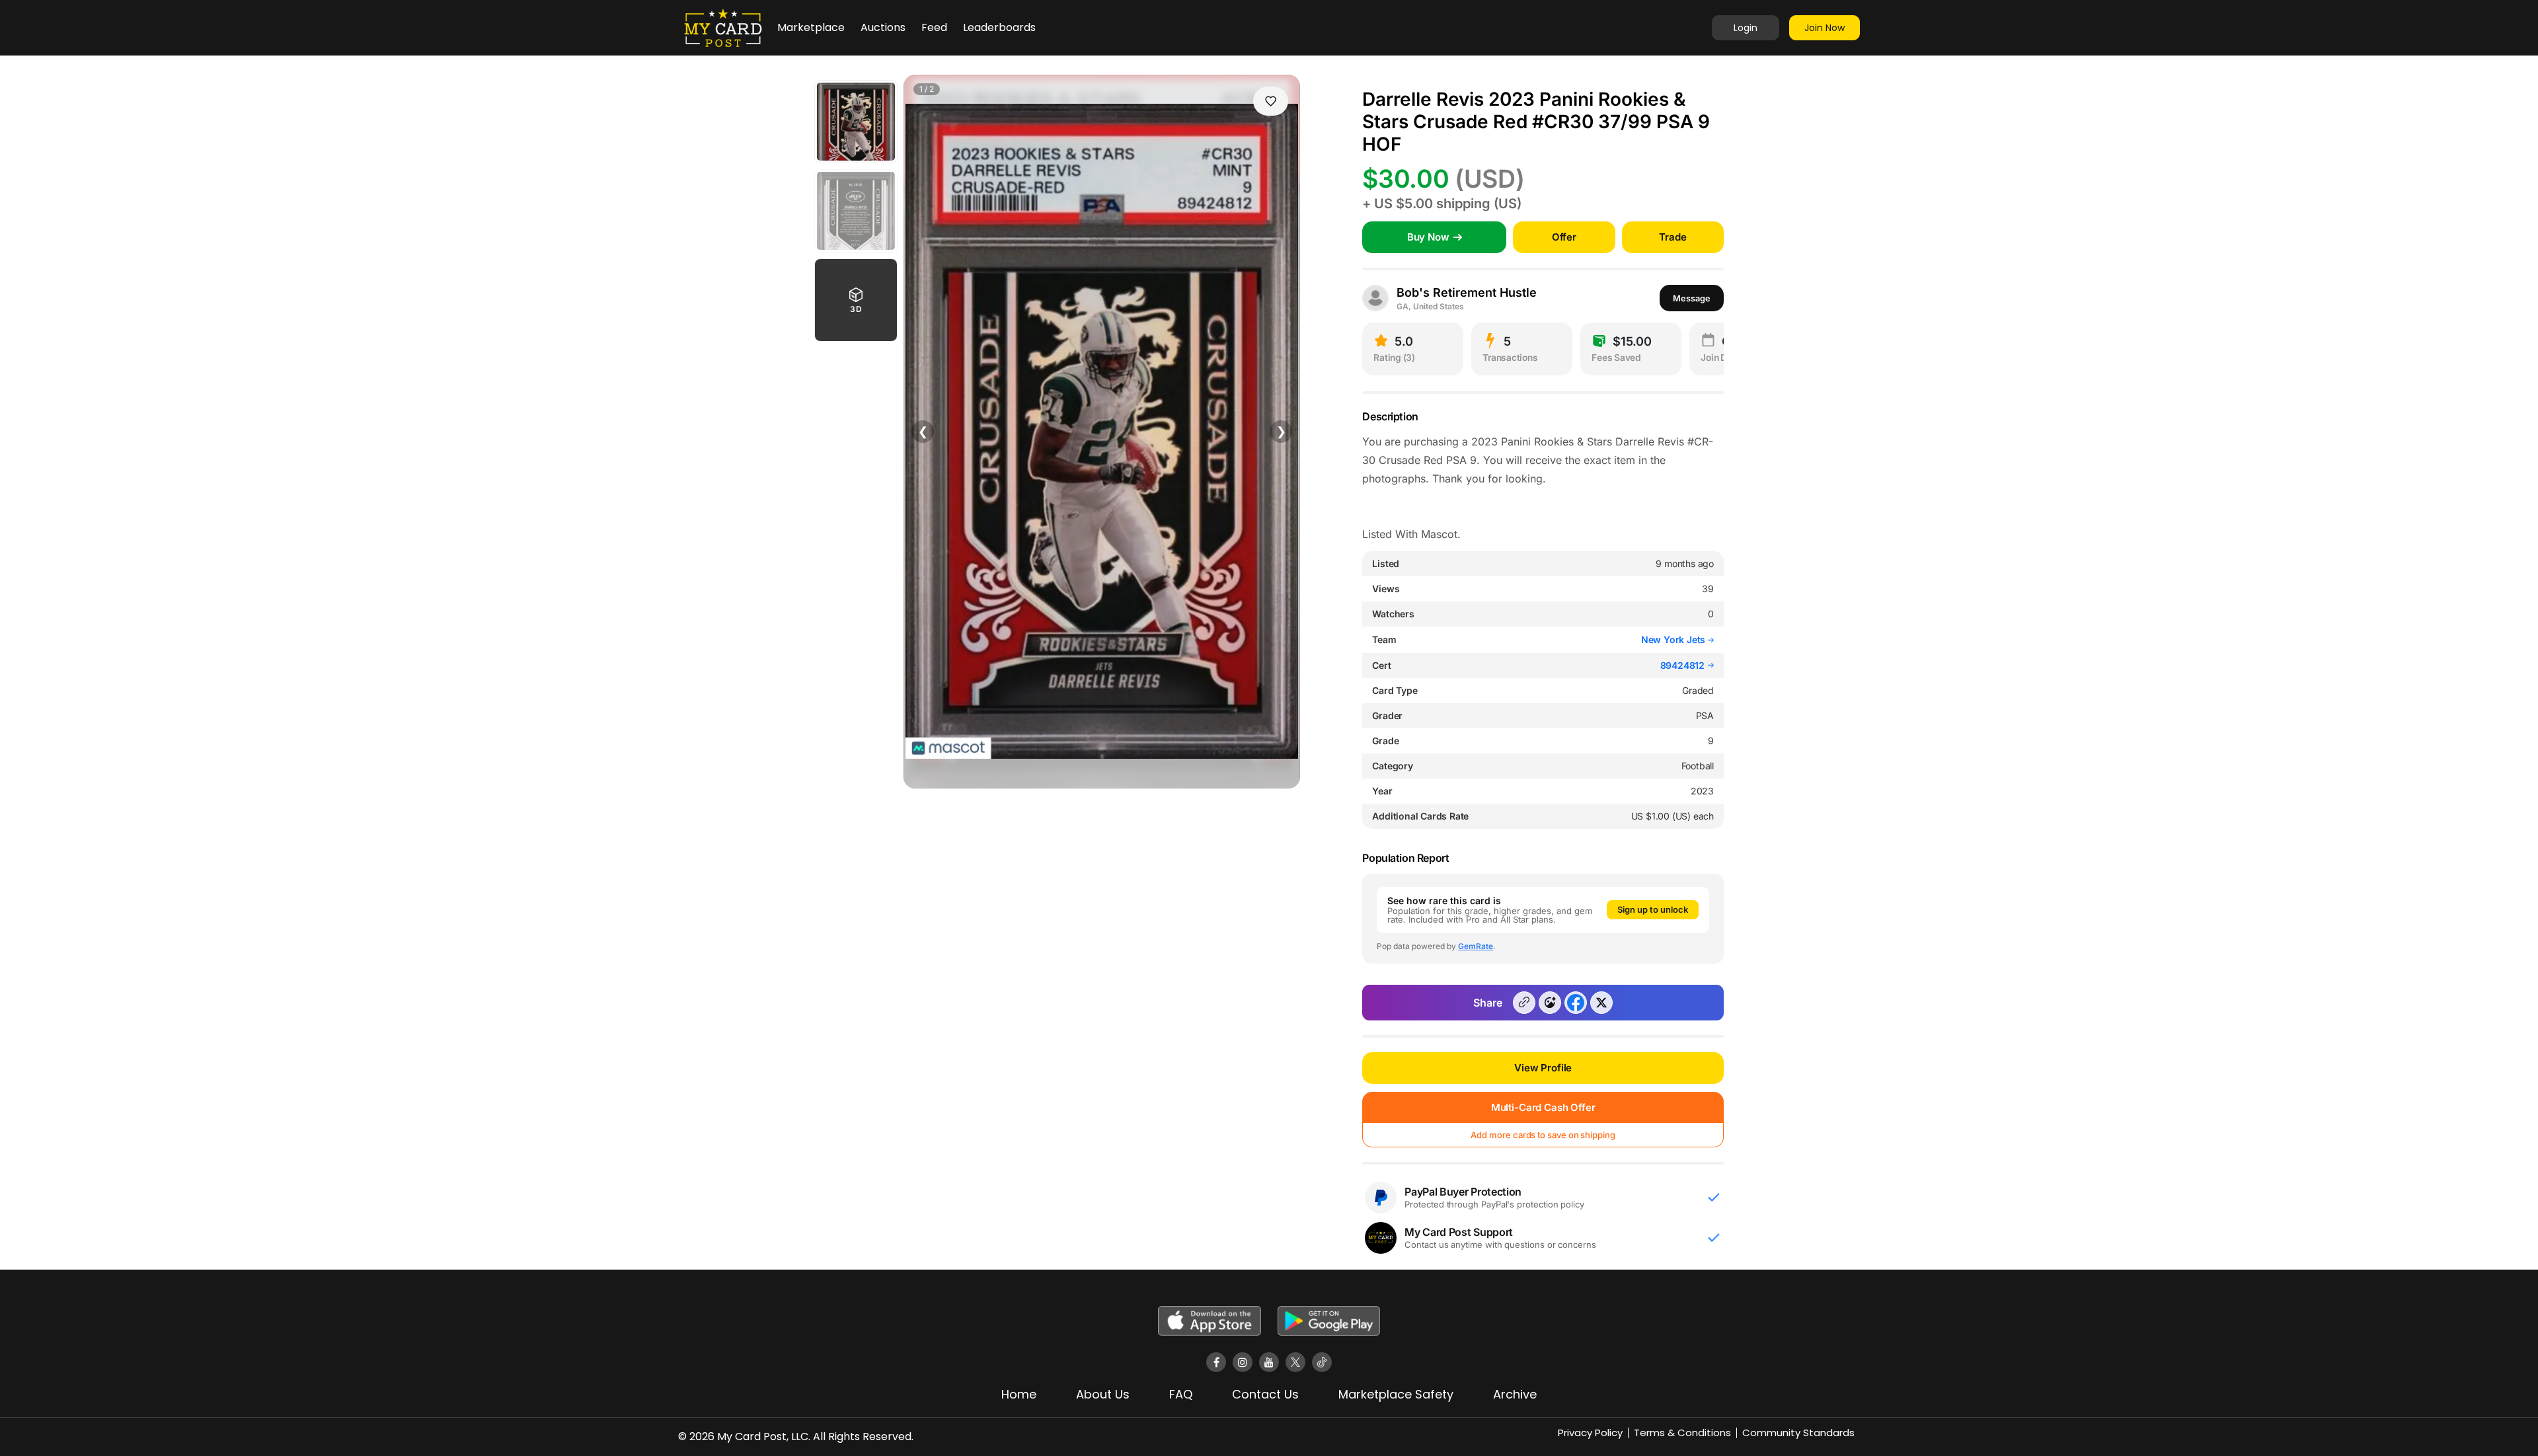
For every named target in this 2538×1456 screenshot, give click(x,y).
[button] (856, 300)
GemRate (1476, 946)
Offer (1564, 237)
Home (1019, 1394)
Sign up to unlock (1653, 909)
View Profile (1543, 1068)
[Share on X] (1601, 1003)
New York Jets (1674, 639)
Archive (1515, 1394)
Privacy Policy (1590, 1433)
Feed (934, 27)
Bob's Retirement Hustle (1467, 292)
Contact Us (1265, 1394)
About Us (1103, 1394)
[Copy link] (1524, 1003)
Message (1692, 298)
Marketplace (811, 27)
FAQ (1181, 1394)
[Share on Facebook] (1576, 1003)
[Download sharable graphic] (1550, 1003)
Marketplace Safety (1396, 1394)
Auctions (883, 27)
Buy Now (1428, 237)
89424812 (1682, 666)
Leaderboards (999, 27)
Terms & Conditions (1682, 1433)
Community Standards (1798, 1433)
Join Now (1825, 28)
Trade (1673, 237)
